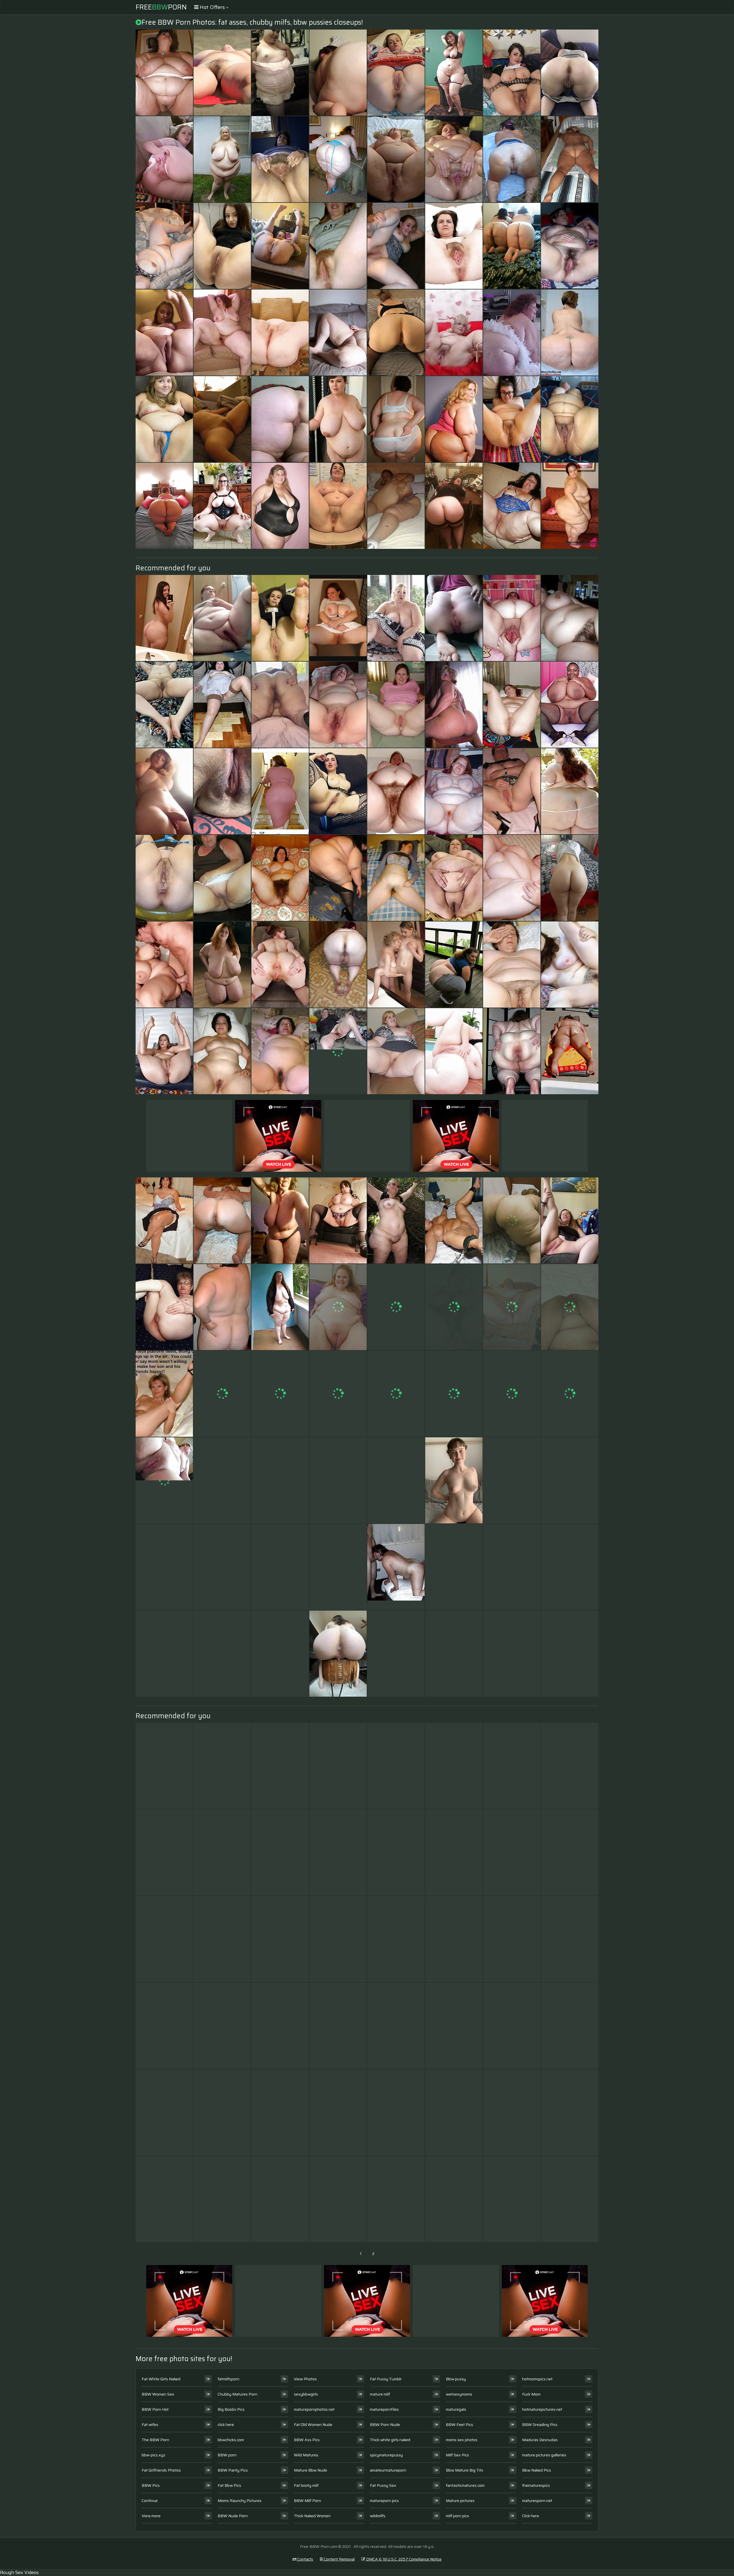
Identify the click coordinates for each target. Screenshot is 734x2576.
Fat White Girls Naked (161, 2379)
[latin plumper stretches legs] (454, 1654)
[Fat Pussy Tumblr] (164, 1480)
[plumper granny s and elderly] (280, 159)
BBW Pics (151, 2485)
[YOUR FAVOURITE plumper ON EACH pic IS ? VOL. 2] (396, 1852)
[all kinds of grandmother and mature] (164, 2112)
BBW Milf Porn (308, 2501)
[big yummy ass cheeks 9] (396, 1766)
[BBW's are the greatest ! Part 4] (512, 618)
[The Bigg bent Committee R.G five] (280, 1394)
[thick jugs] (570, 1939)
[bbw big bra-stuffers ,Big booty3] (512, 1220)
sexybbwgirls (306, 2394)
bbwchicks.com (231, 2440)
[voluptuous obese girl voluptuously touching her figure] (338, 419)
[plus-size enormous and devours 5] (454, 2026)
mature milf (380, 2394)
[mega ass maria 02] (454, 1766)
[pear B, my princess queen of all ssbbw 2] (570, 506)
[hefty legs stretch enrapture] (164, 1051)
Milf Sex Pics (457, 2455)
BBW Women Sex (158, 2394)
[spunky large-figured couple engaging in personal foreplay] (570, 1766)
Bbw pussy (456, 2379)
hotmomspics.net (537, 2379)
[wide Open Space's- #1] (280, 965)
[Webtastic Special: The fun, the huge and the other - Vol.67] (164, 2199)
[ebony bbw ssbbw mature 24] (280, 1852)
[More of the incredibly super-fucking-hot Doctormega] (164, 159)
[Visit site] (454, 333)
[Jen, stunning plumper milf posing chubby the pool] (570, 1051)
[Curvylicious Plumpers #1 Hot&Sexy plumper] (570, 1480)
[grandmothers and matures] (454, 1567)
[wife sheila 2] (280, 2026)
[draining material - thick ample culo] (570, 791)
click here (226, 2425)
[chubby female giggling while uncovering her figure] (396, 2112)
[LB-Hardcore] (164, 965)
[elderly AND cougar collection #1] (222, 2026)
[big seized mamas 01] (570, 705)
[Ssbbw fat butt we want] (570, 333)
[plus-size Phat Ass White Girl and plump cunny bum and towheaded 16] (570, 419)
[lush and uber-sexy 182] (396, 1654)
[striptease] (512, 1766)
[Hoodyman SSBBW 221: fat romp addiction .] (222, 1939)
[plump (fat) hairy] (222, 1654)
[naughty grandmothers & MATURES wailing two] (338, 1852)
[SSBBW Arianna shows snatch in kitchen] (338, 965)
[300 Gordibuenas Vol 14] (164, 1654)
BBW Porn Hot (155, 2409)
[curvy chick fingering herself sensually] (164, 618)
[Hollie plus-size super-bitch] (512, 1852)
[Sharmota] (512, 2199)
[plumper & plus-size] (338, 1220)
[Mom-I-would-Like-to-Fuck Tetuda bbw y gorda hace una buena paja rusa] (164, 333)
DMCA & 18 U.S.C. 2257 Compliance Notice (403, 2559)
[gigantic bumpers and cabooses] (396, 2026)
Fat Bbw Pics (229, 2485)
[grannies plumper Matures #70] (164, 1307)
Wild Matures (306, 2455)
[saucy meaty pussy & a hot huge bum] (280, 1654)
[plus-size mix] (222, 1766)
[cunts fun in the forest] (512, 159)
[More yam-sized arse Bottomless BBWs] (570, 73)
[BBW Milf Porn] (338, 1051)
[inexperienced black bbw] (338, 1567)
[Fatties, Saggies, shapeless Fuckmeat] (570, 1654)
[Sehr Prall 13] (222, 159)
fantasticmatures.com (465, 2485)
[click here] (570, 1220)
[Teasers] (396, 1939)
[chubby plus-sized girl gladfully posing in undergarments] (512, 1654)
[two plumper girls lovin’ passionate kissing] (222, 73)
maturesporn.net (537, 2501)
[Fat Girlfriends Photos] (570, 246)
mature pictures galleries (544, 2455)
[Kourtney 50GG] (280, 506)
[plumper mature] (512, 878)
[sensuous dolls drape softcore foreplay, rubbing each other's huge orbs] (512, 791)
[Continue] (164, 791)
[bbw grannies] (512, 1567)
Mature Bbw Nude (311, 2470)
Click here (531, 2516)
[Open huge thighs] (222, 333)
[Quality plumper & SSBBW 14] (338, 1307)
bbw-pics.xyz (153, 2455)
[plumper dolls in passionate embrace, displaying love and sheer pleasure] (338, 618)
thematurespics (536, 2485)
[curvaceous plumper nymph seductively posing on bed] (338, 878)
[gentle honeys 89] (338, 1394)
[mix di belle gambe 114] (222, 1852)
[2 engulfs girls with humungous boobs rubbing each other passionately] (512, 73)
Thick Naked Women (312, 2516)
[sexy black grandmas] (164, 1852)
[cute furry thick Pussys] (338, 2026)
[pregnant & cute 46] (280, 2112)
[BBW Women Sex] (454, 878)
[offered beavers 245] (570, 965)
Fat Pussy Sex (383, 2485)
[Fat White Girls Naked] (396, 1567)
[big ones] (222, 419)
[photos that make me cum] (396, 1307)
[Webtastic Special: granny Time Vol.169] (454, 2112)
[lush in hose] (338, 2199)
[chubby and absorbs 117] (222, 1051)
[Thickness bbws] (396, 618)
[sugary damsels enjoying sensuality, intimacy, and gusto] (280, 618)
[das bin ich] (512, 705)
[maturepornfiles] (164, 1394)
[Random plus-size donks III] (280, 419)
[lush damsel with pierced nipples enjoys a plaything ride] (454, 2199)
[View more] (396, 419)
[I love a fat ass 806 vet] (338, 159)
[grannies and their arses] (512, 1394)
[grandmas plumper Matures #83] (280, 1051)
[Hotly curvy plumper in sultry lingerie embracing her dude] (222, 2199)
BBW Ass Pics (307, 2440)
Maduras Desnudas (540, 2440)
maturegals (456, 2409)
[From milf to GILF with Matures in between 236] (338, 705)
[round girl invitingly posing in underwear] (512, 1307)
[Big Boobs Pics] (454, 1480)
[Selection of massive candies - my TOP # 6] (338, 791)
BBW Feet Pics (459, 2425)
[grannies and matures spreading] (396, 246)
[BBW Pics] (338, 506)
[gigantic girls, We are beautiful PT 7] (454, 159)
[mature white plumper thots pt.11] (222, 1480)
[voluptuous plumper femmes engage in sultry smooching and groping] (280, 1480)
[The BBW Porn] (396, 159)
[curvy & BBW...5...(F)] (280, 1766)
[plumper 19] (454, 791)
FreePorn (161, 7)
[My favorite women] (222, 1567)
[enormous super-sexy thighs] (512, 2026)
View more (151, 2516)
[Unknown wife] (280, 1567)
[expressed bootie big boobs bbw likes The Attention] (338, 1766)
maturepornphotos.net (314, 2409)
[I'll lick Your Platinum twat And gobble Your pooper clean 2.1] (512, 419)
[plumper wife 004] (164, 246)
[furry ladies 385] (280, 878)
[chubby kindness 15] (454, 618)
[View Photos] (164, 878)
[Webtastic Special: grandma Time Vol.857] (280, 1220)
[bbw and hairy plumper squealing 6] (512, 2112)
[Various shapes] (396, 791)
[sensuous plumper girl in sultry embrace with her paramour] (338, 246)
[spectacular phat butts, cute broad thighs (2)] (222, 1220)
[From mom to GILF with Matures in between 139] (570, 2026)
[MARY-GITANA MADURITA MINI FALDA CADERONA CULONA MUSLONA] (280, 791)
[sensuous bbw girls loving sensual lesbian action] (222, 878)
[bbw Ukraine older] (570, 2199)
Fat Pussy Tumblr (386, 2379)
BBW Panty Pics (233, 2470)
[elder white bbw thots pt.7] (164, 1567)
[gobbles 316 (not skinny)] (280, 1939)
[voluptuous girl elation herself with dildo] (164, 2026)
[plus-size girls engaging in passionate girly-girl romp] (280, 705)
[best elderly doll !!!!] (570, 159)
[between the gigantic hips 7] (396, 1051)
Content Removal (339, 2559)
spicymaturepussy (386, 2455)
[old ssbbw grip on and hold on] (512, 333)
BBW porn (227, 2455)
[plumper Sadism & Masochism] (396, 1480)
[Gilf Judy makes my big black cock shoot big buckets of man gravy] (454, 73)
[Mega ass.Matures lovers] (396, 2199)
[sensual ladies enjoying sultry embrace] (338, 2112)
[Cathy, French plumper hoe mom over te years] (222, 506)
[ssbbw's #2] (222, 1394)
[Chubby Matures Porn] (570, 618)
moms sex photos (462, 2440)
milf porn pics (457, 2516)
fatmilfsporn (229, 2379)
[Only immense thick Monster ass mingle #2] (512, 1051)
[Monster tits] (570, 2112)
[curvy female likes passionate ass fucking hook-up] (280, 73)
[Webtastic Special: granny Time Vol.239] (338, 1480)
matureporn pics (384, 2501)
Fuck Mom (531, 2394)
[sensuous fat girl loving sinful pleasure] (164, 705)
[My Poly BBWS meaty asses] (512, 246)
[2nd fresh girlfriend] (396, 878)
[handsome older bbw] (512, 965)
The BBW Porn (155, 2440)
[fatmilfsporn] (222, 246)
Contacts (305, 2559)
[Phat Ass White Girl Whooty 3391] (454, 1394)
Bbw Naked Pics (537, 2470)
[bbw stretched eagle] (280, 333)
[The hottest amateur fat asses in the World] (454, 705)
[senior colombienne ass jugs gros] (396, 506)
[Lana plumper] (222, 965)
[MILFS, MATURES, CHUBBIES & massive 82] (222, 618)
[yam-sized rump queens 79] (454, 506)
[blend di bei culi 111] (338, 1939)
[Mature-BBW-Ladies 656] (512, 1939)
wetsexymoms (459, 2394)
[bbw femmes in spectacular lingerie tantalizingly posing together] (338, 333)
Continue (150, 2501)
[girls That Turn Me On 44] (570, 1852)
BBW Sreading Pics (540, 2425)
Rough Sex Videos (19, 2572)
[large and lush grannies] (222, 2112)
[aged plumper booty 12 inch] (164, 1766)
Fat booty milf (306, 2485)
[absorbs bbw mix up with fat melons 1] (454, 1051)
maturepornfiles (384, 2409)
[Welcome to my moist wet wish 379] (280, 1307)
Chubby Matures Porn (238, 2394)
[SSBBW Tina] (512, 506)
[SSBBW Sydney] (396, 1220)
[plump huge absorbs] (396, 1394)
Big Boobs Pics (231, 2409)
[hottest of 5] (280, 2199)
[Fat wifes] (396, 965)
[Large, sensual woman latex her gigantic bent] (396, 333)
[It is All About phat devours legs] (164, 1220)
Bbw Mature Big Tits (464, 2470)
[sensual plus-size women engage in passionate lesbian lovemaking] (338, 73)
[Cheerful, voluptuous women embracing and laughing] (222, 1307)
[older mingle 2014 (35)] (570, 1567)
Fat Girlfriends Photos (161, 2470)
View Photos (305, 2379)
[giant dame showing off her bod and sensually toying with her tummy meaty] (396, 73)
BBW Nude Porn (233, 2516)
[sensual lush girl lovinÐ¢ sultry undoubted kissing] (164, 73)
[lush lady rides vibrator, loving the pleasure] (454, 1852)
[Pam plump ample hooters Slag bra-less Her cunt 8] (454, 1939)
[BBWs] (454, 965)
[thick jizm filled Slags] (396, 705)
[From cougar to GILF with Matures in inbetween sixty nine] (164, 1939)
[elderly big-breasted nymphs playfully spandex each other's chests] (570, 1307)
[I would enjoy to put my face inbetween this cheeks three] (570, 878)
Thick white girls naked (390, 2440)
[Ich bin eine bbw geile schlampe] (454, 1220)
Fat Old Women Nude (313, 2425)
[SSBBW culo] (164, 506)
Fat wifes (150, 2425)
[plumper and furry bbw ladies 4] (512, 1480)
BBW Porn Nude (385, 2425)
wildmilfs (378, 2516)
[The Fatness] (454, 419)
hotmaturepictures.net (542, 2409)
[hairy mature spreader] (454, 246)
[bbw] (570, 1394)
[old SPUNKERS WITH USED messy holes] (454, 1307)
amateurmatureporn (388, 2470)
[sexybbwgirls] (338, 1654)
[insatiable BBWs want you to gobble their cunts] (280, 246)
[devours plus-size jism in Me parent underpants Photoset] (222, 791)
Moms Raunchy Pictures (240, 2501)
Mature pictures (460, 2501)
